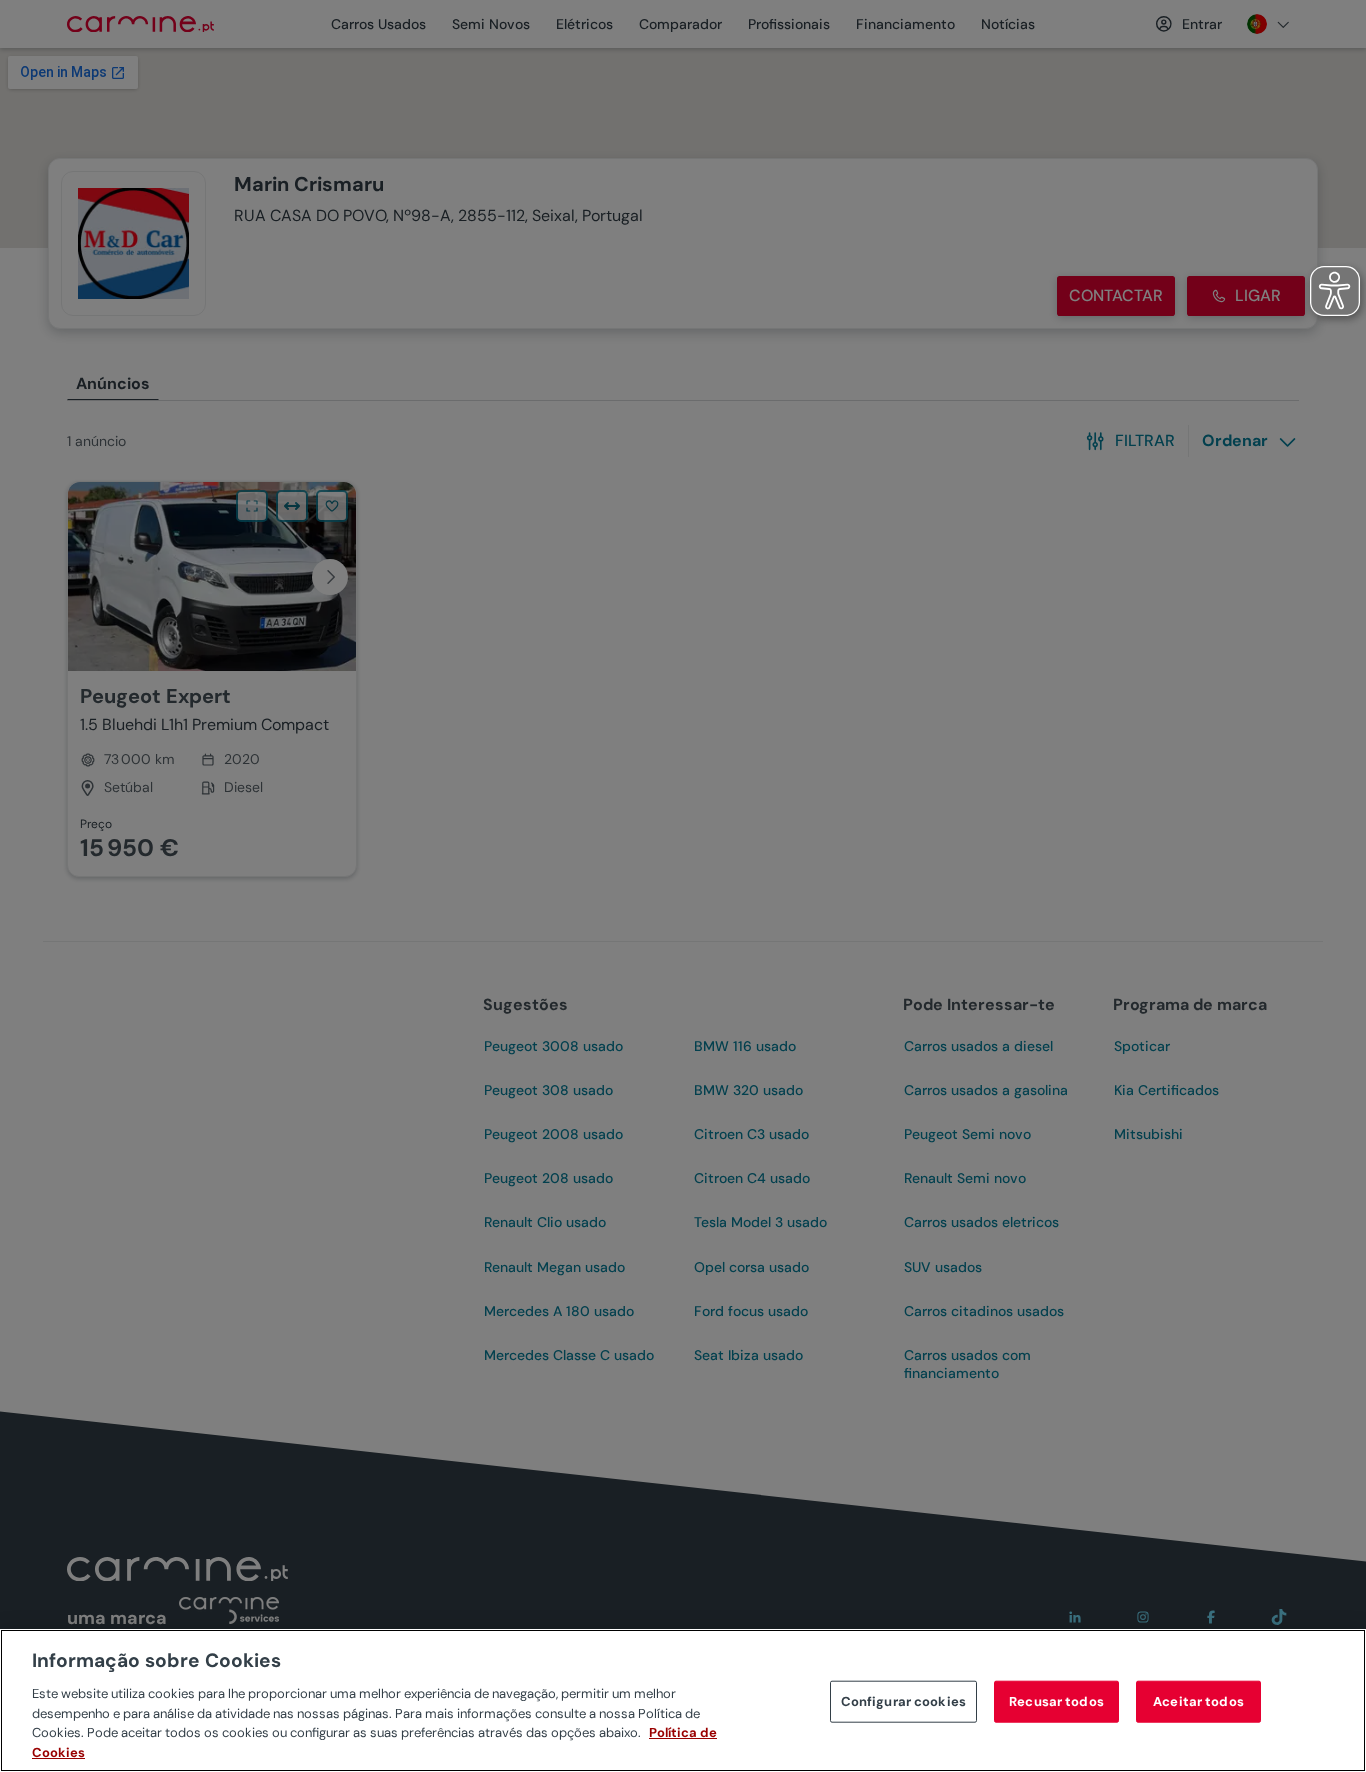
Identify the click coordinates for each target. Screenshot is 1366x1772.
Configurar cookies (903, 1701)
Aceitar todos (1198, 1701)
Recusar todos (1056, 1701)
